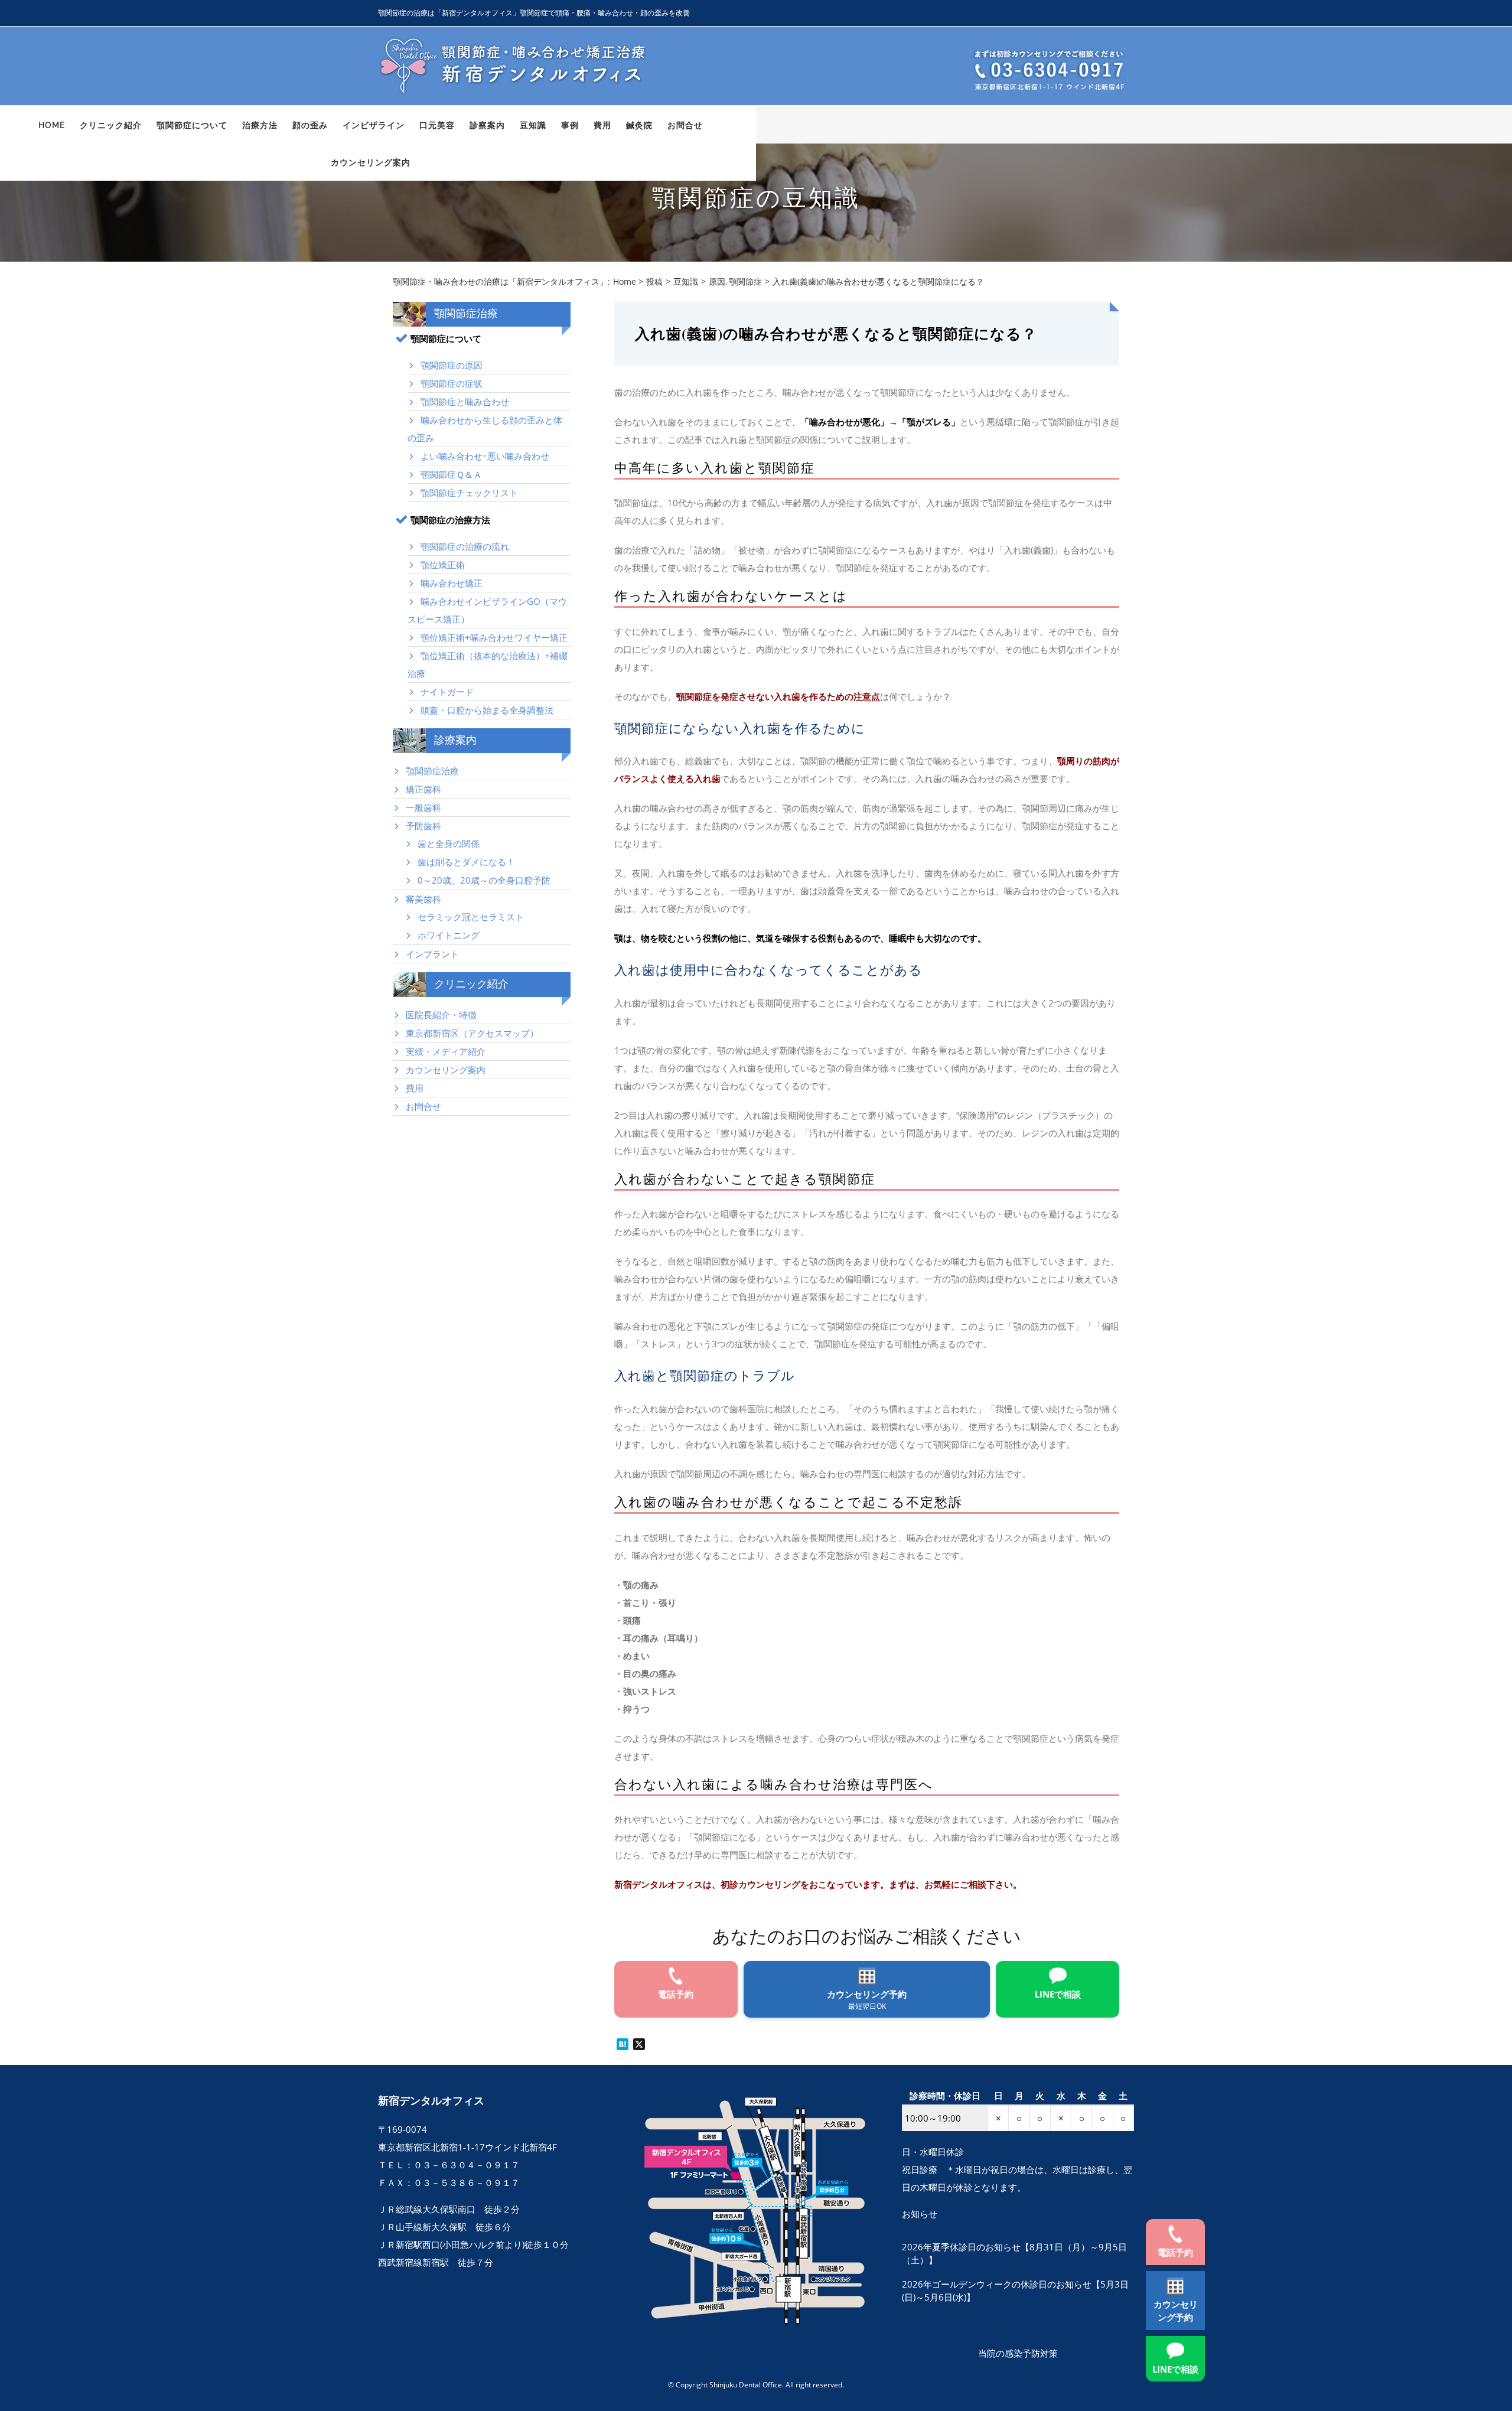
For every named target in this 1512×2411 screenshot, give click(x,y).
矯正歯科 (423, 789)
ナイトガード (447, 692)
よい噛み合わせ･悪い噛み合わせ (485, 456)
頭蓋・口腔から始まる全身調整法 (487, 710)
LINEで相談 (1175, 2369)
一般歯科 (423, 807)
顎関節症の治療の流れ (465, 546)
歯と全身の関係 (449, 843)
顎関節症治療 (432, 771)
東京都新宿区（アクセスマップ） (472, 1033)
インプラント (432, 954)
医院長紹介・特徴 (441, 1015)
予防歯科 (423, 826)
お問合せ (423, 1106)
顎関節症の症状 (452, 383)
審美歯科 (423, 899)
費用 (415, 1088)
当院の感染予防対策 (1018, 2353)
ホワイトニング (449, 935)
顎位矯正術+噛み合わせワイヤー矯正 (494, 637)
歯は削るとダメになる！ (466, 862)
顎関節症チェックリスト (469, 493)
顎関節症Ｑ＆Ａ (451, 474)
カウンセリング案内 (446, 1070)
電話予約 (1175, 2252)
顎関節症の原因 (452, 365)
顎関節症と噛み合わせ (465, 402)
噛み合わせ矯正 (452, 583)
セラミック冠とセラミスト (471, 917)
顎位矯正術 (443, 565)
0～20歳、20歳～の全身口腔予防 (484, 880)
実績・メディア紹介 (446, 1051)
